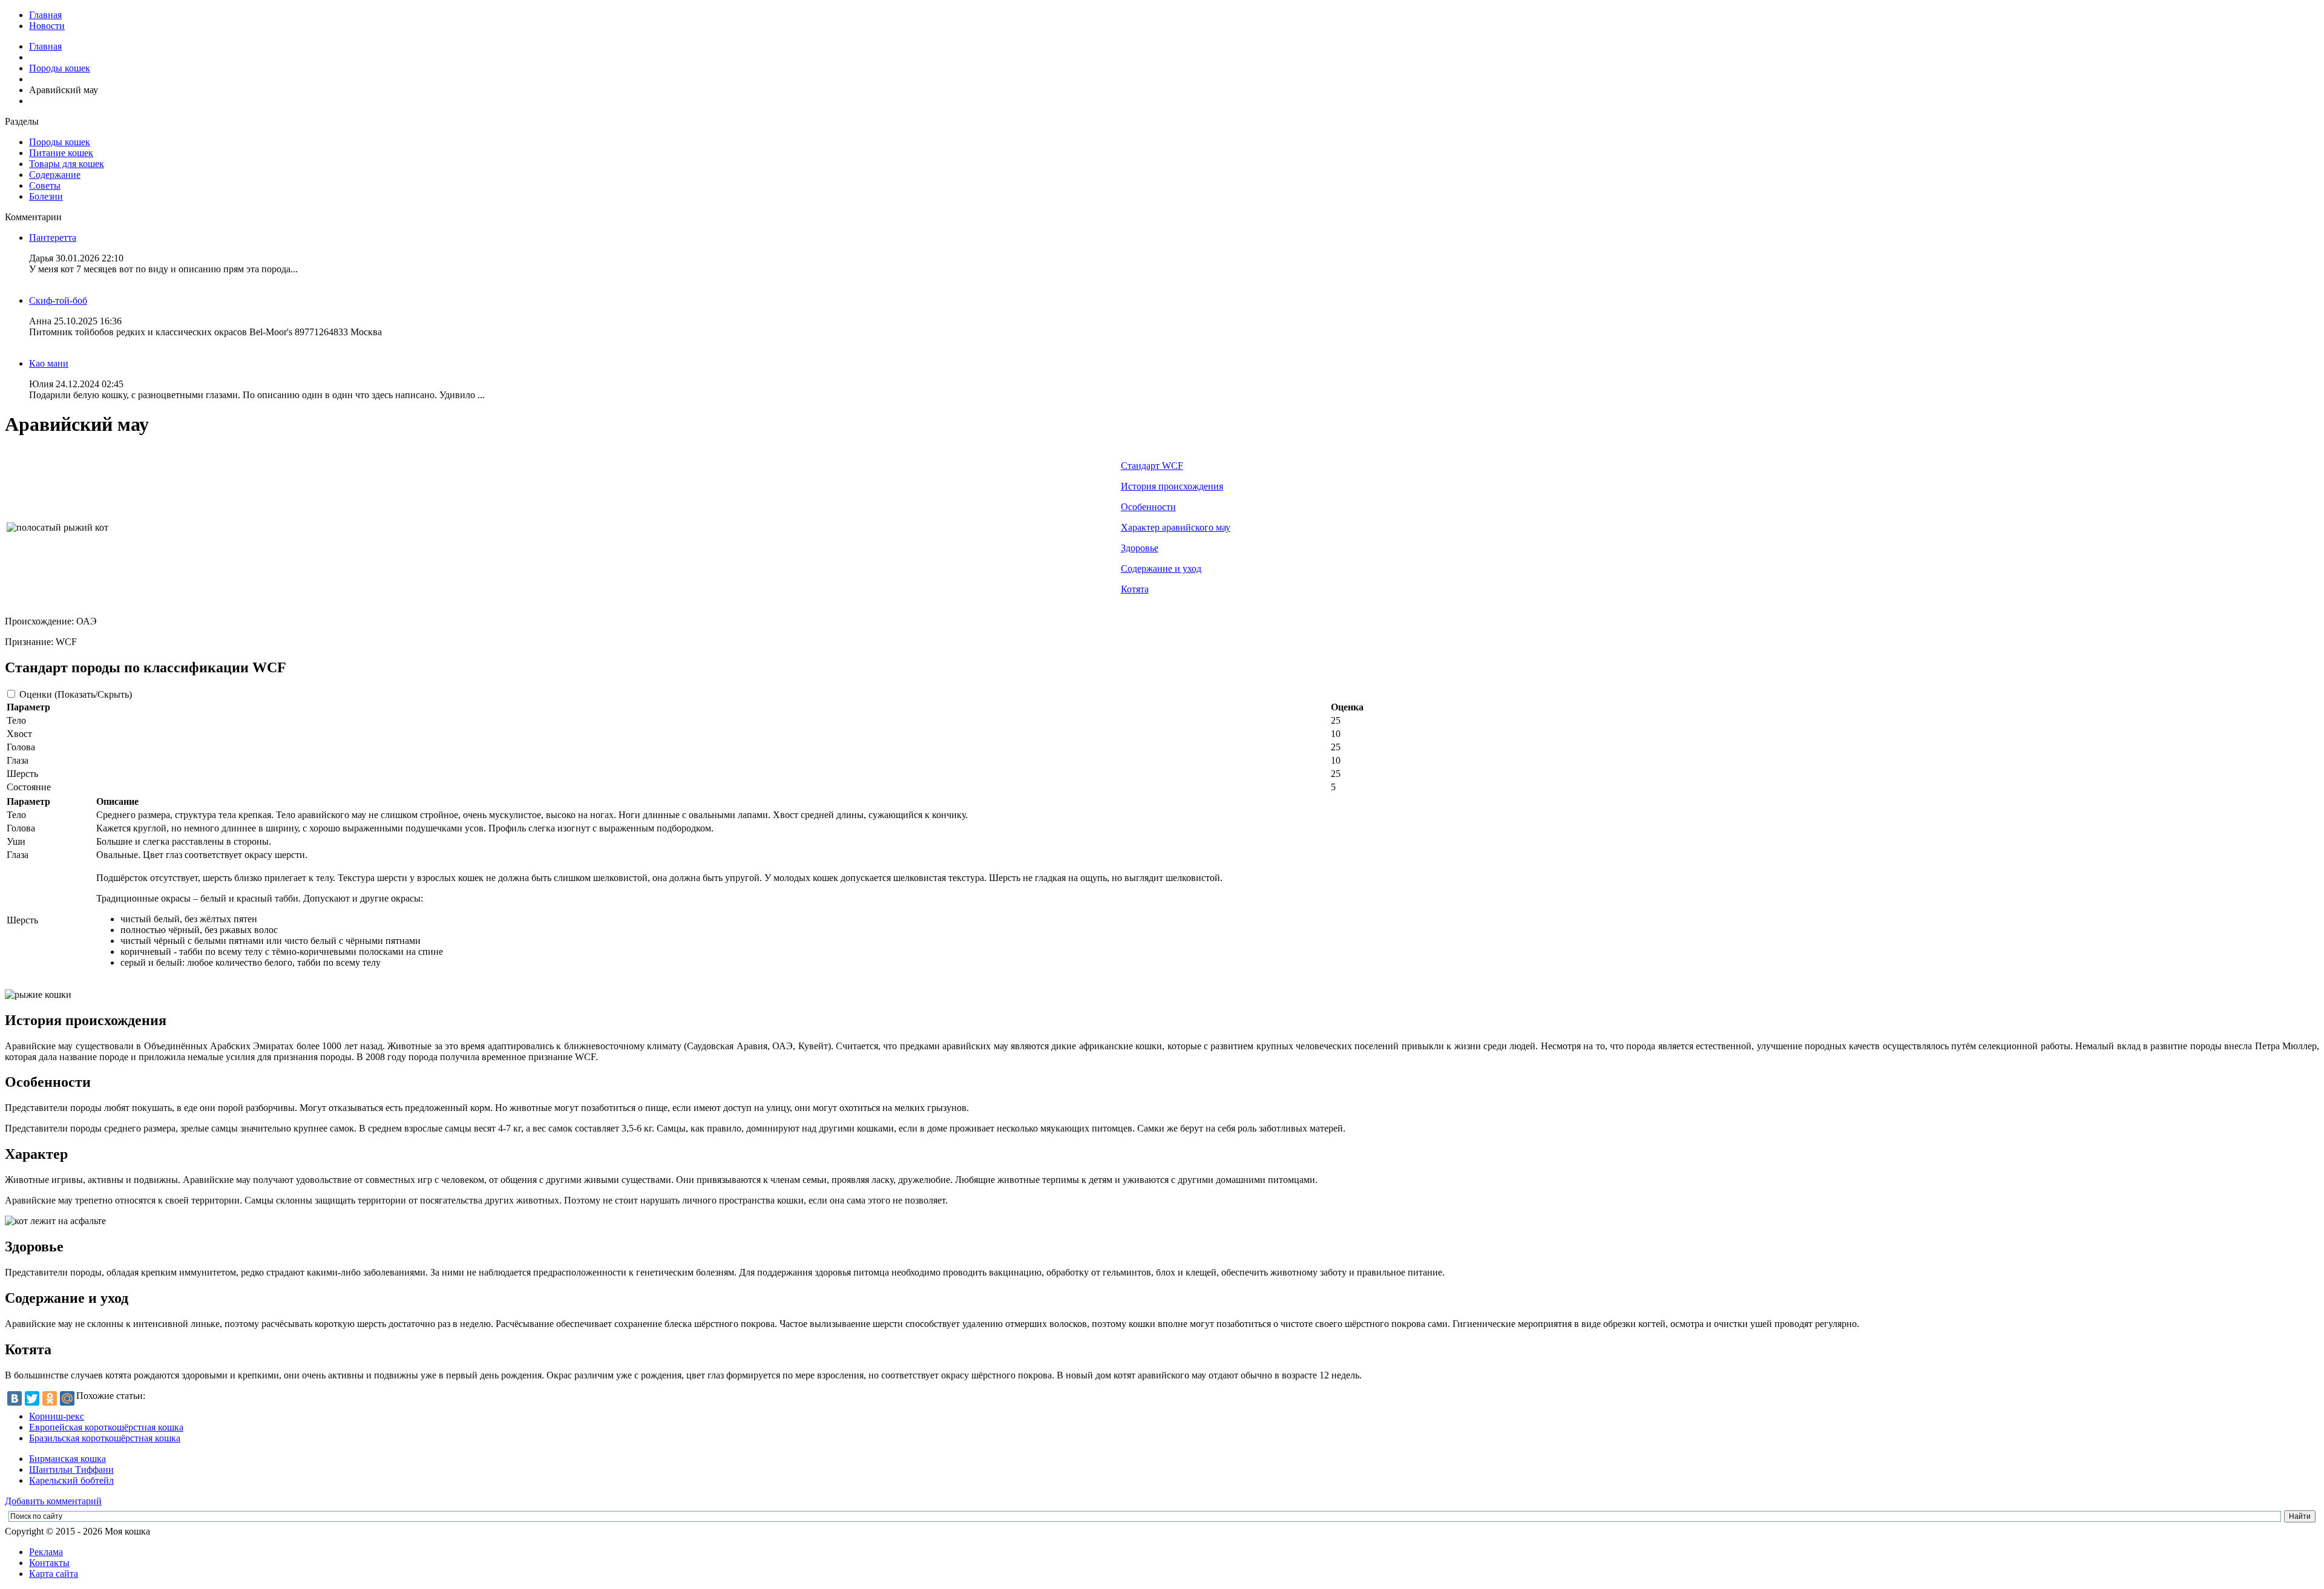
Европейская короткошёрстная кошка (106, 1427)
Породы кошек (60, 68)
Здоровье (1140, 548)
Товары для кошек (67, 164)
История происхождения (1172, 486)
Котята (1135, 589)
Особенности (1148, 507)
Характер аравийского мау (1176, 527)
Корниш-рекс (57, 1416)
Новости (47, 26)
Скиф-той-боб (58, 300)
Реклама (46, 1552)
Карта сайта (54, 1574)
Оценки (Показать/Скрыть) (76, 694)
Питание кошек (61, 153)
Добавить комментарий (53, 1501)
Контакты (49, 1563)
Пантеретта (53, 238)
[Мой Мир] (67, 1398)
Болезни (46, 196)
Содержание (55, 175)
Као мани (49, 363)
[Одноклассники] (50, 1398)
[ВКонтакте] (15, 1398)
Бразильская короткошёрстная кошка (105, 1438)
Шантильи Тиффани (71, 1469)
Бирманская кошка (67, 1459)
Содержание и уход (1161, 568)
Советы (45, 185)
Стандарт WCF (1152, 466)
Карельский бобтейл (71, 1480)
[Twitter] (32, 1398)
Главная (45, 15)
